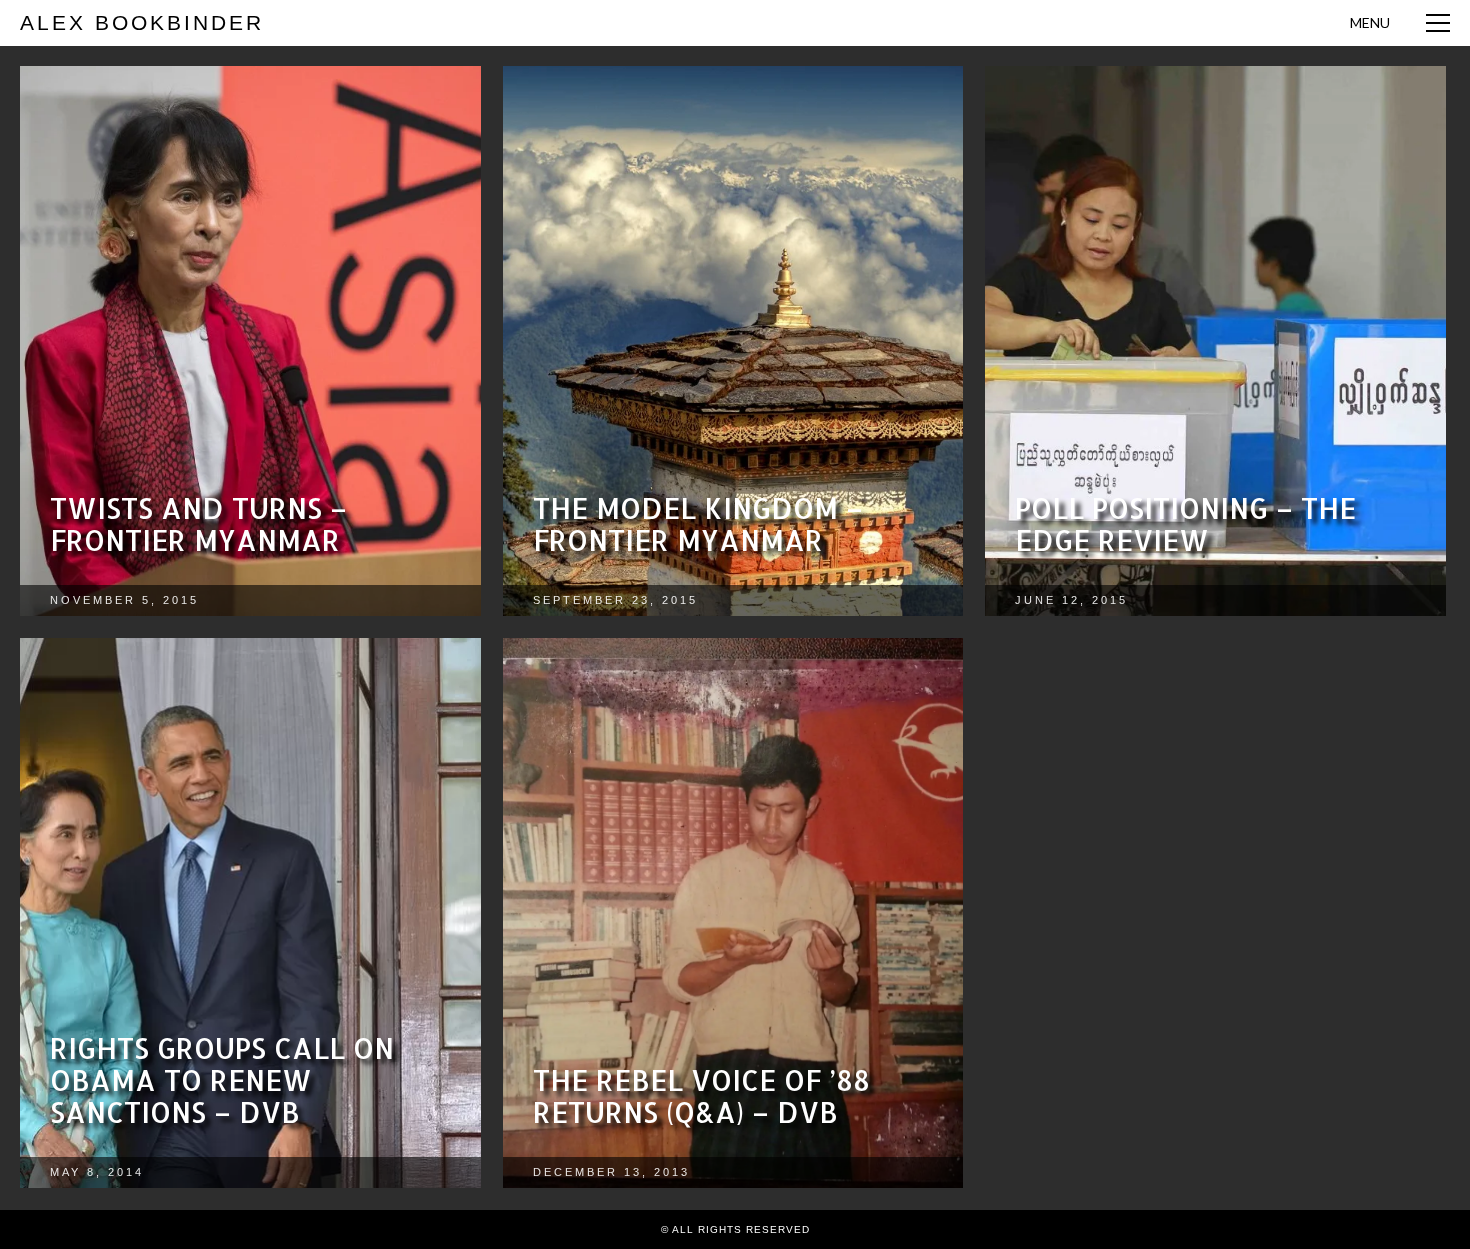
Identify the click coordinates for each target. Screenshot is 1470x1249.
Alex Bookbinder (142, 22)
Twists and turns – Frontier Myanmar (198, 524)
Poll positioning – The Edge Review (1185, 524)
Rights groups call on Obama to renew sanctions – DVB (222, 1080)
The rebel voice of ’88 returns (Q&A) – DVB (701, 1096)
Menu (1370, 22)
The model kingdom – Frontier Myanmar (698, 524)
